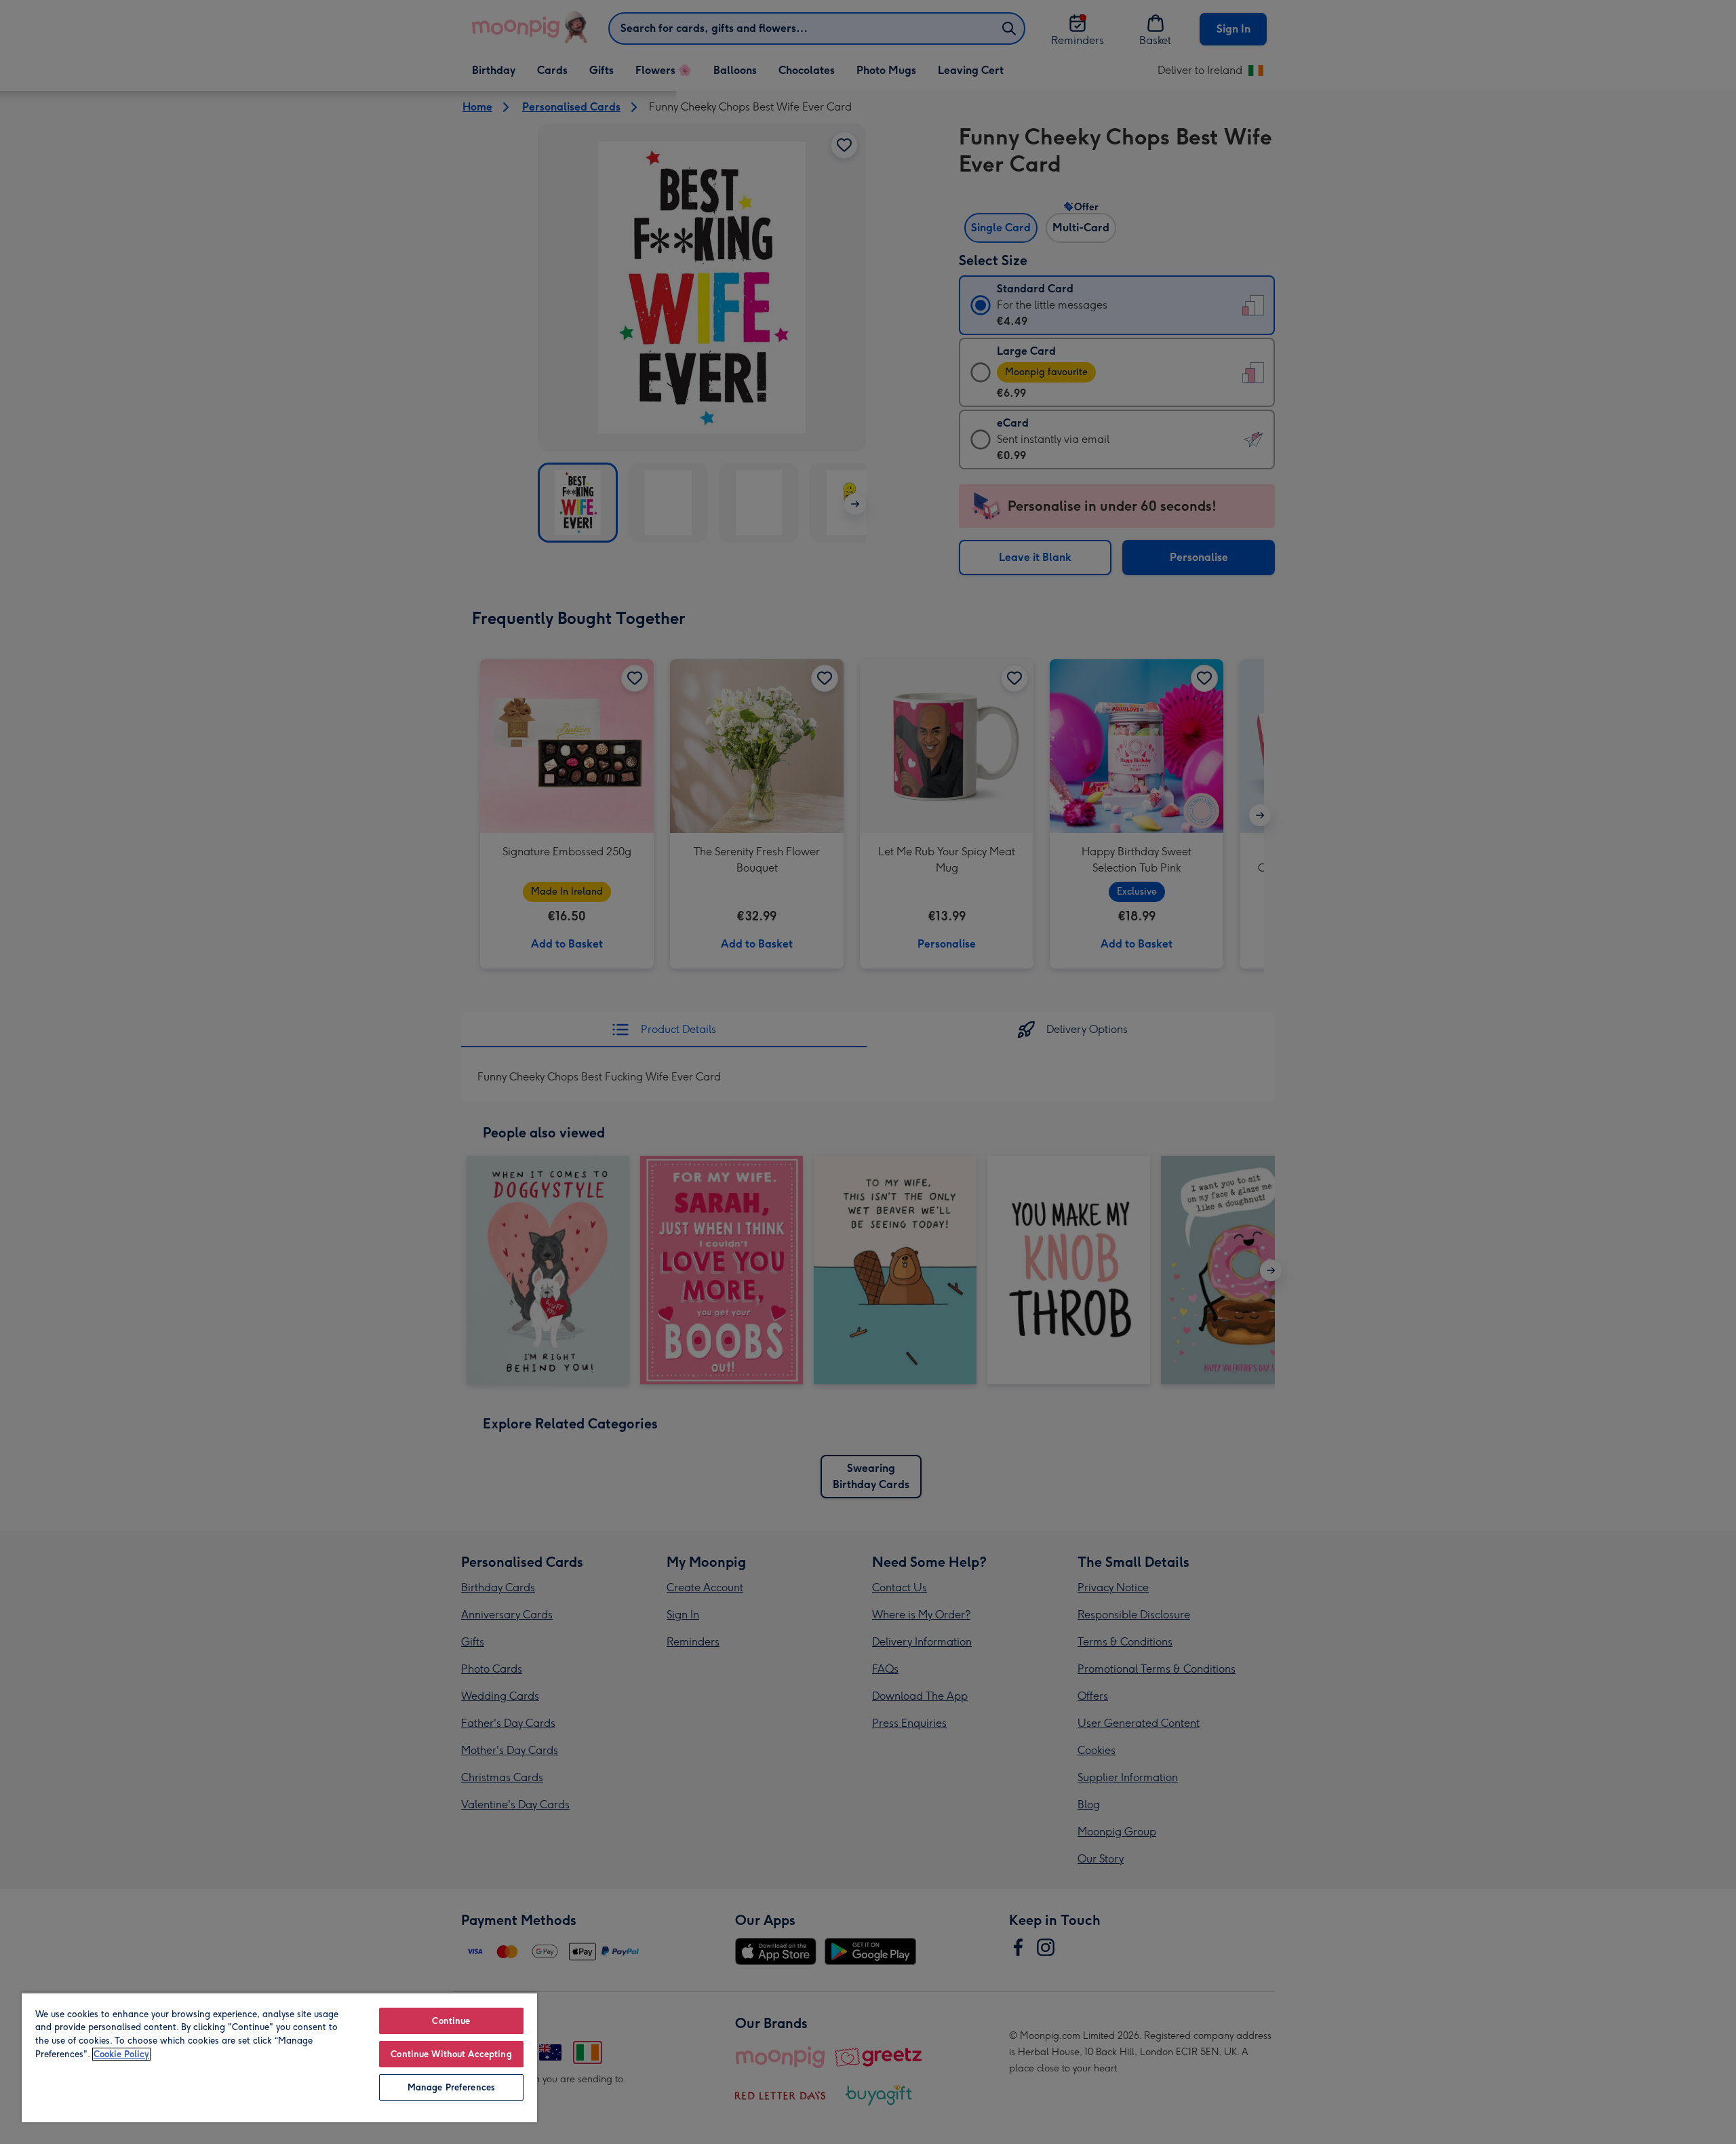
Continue (451, 2021)
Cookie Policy (121, 2054)
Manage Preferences (451, 2087)
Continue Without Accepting (451, 2054)
